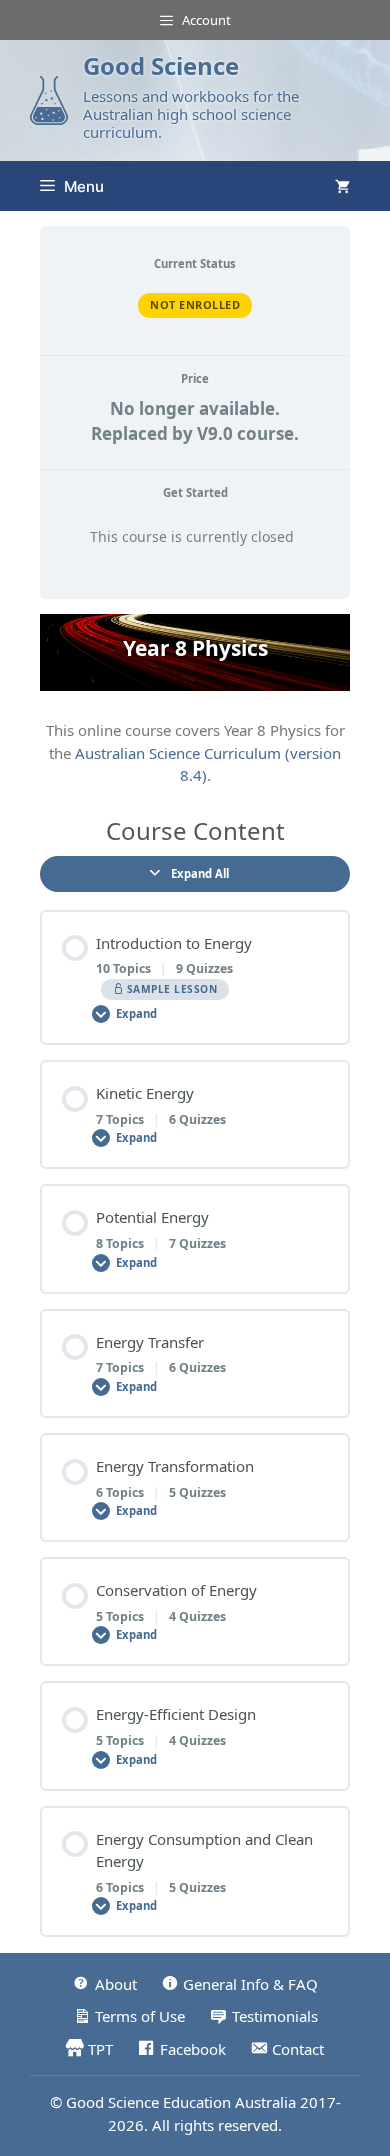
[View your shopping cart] (342, 186)
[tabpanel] (195, 700)
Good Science (161, 65)
